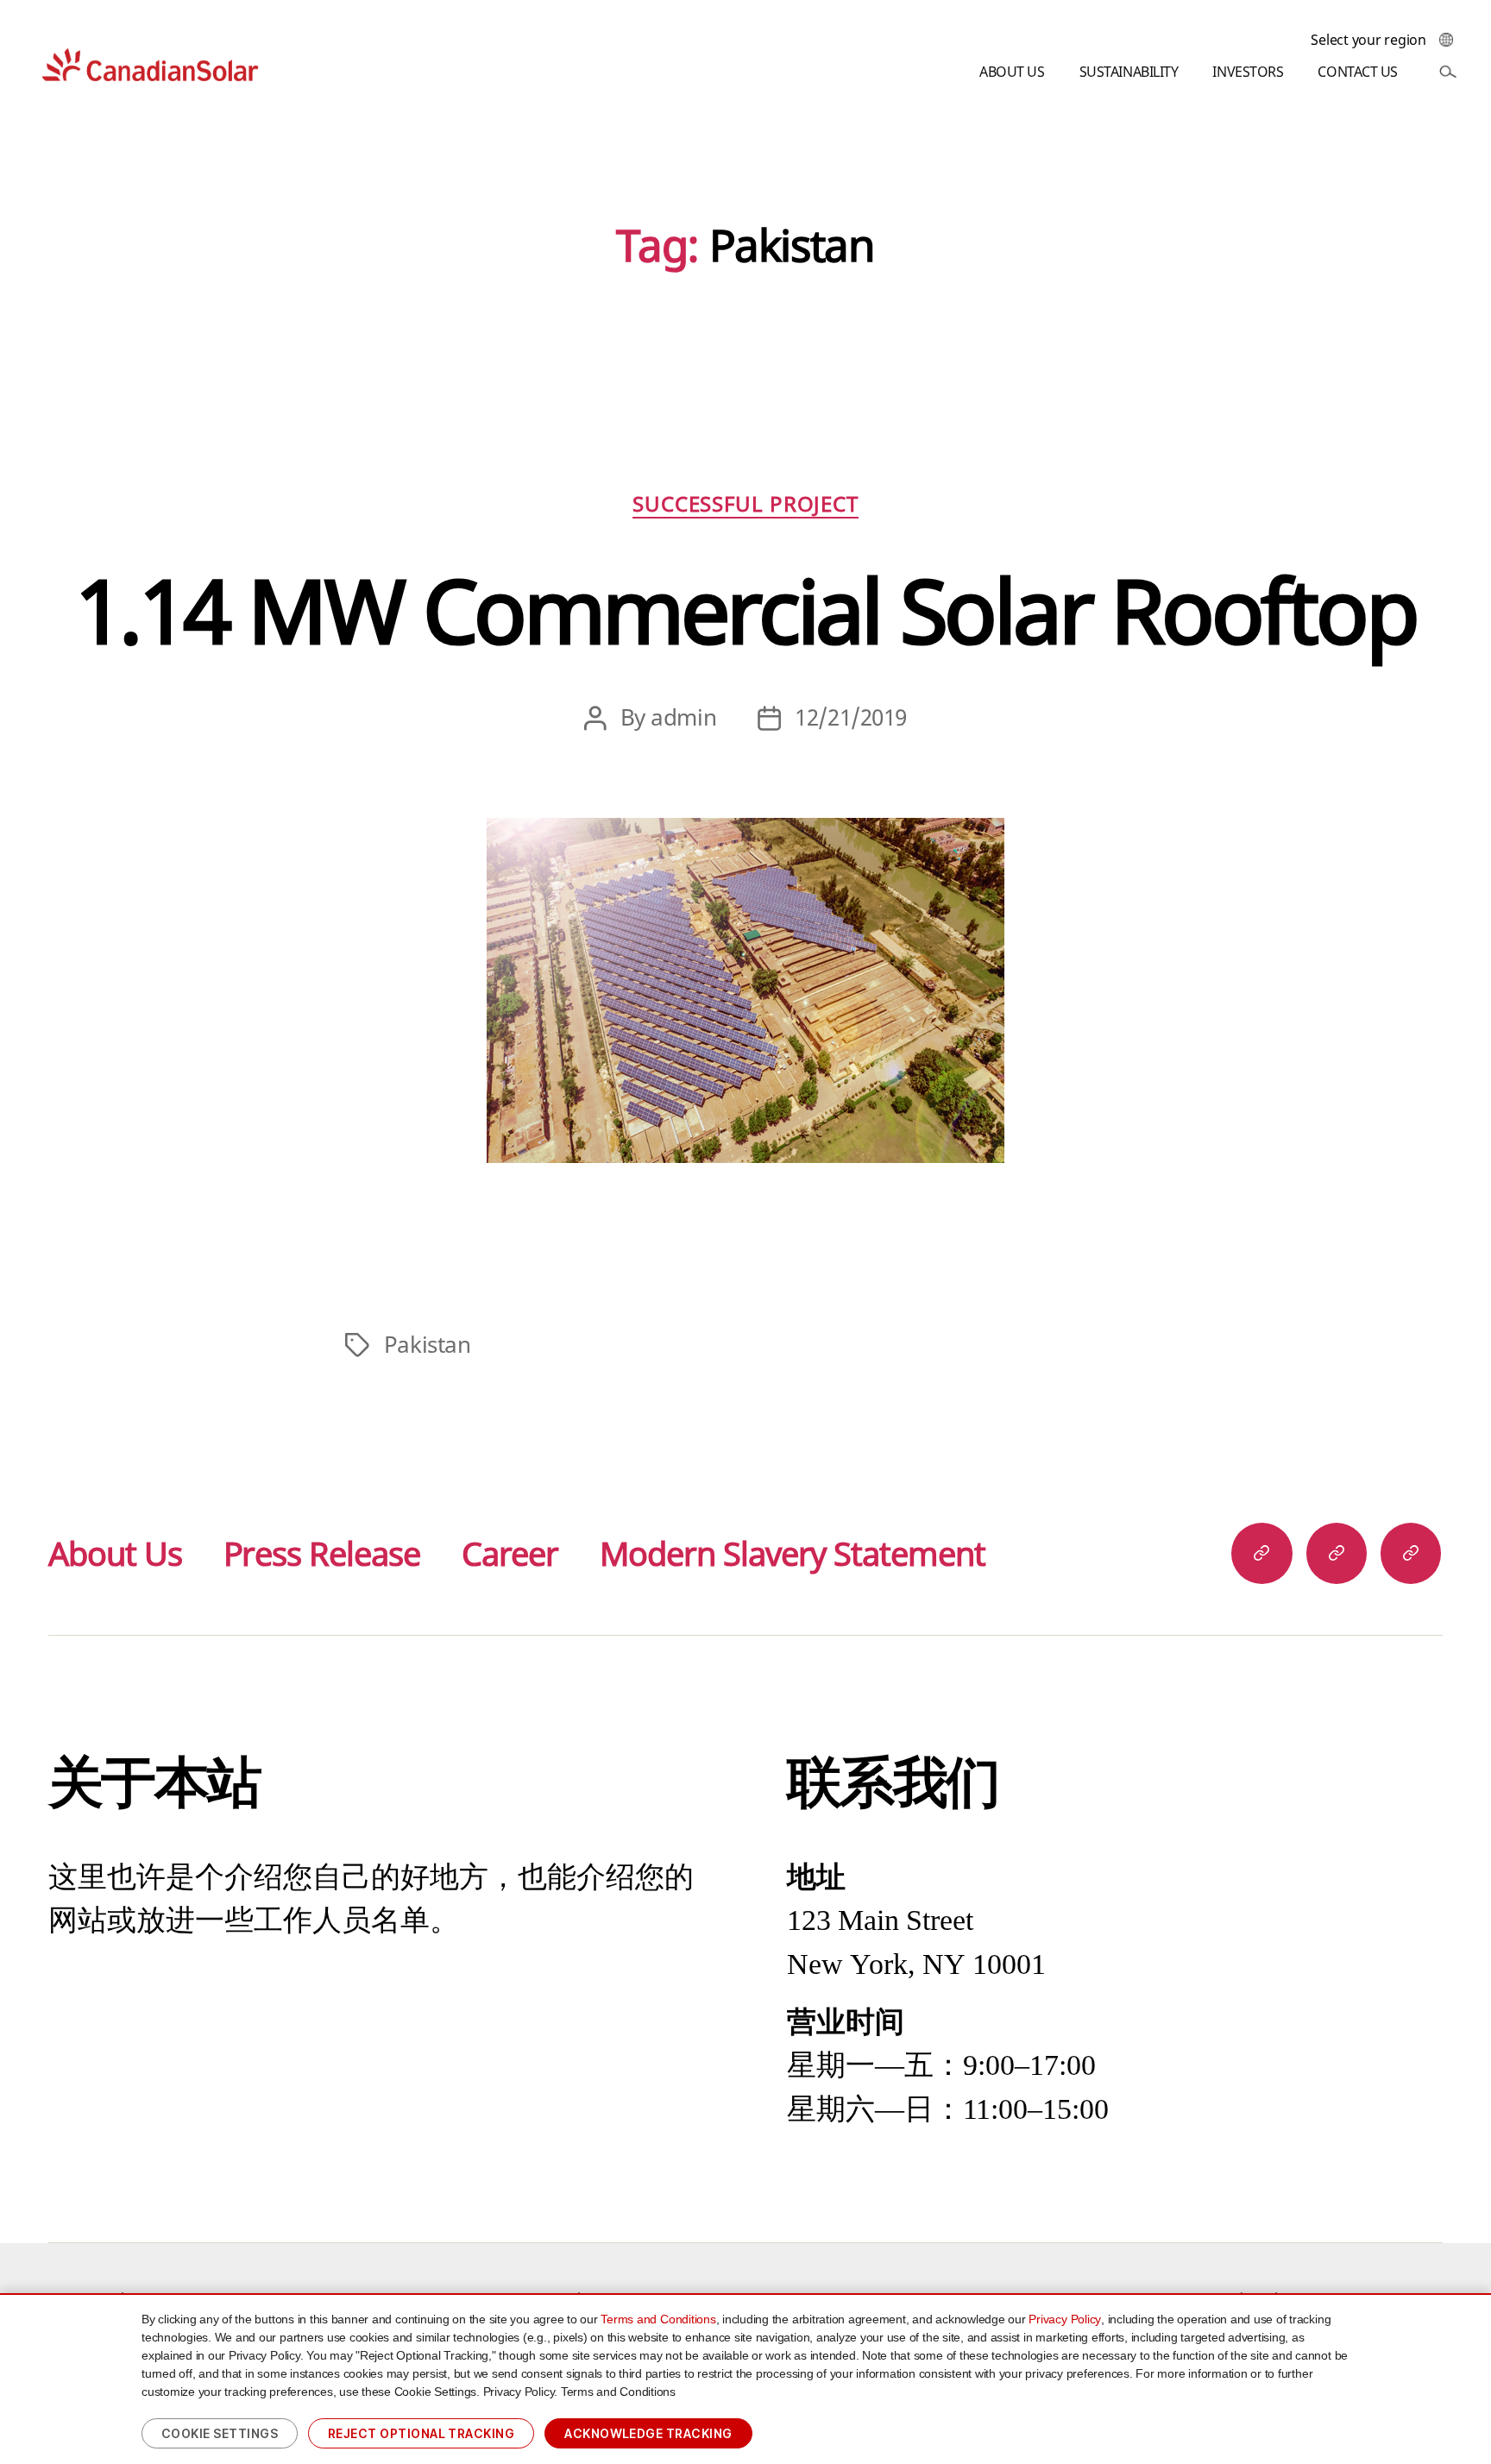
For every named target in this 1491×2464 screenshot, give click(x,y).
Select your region (1368, 40)
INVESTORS (1248, 72)
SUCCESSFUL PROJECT (745, 504)
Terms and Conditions (658, 2319)
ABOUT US (1012, 72)
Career (510, 1553)
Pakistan (428, 1345)
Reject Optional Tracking (421, 2433)
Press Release (322, 1553)
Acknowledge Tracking (648, 2433)
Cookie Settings (220, 2433)
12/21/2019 (851, 717)
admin (683, 717)
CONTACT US (1358, 72)
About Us (115, 1553)
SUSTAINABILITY (1129, 72)
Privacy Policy (1065, 2319)
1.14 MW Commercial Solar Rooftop (746, 610)
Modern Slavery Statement (792, 1553)
